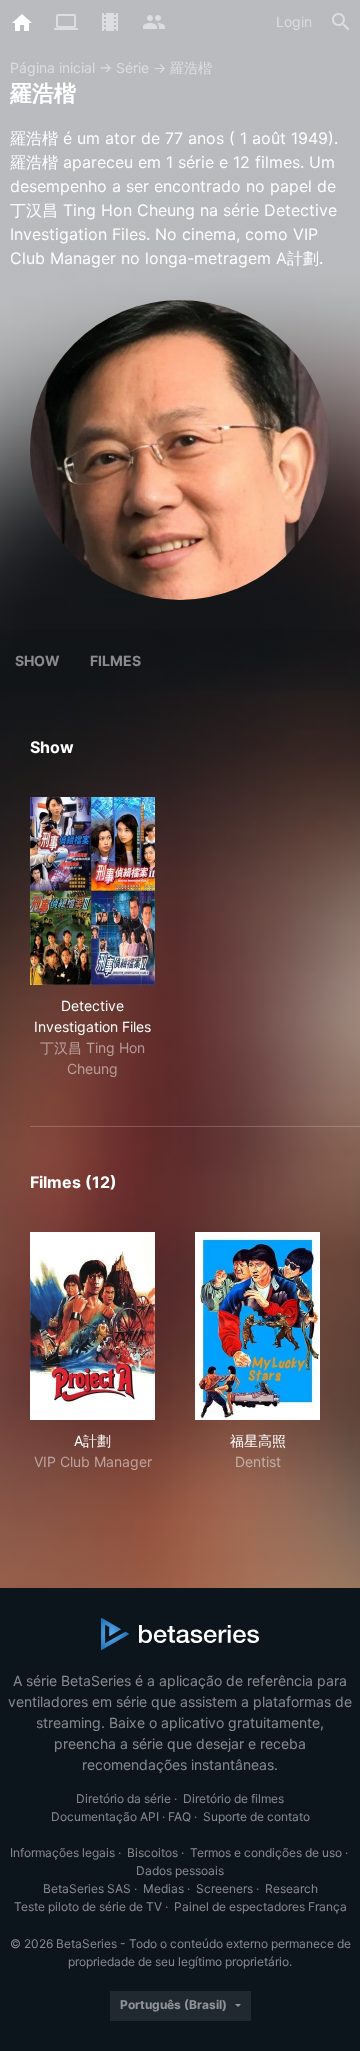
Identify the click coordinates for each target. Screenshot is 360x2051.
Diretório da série (123, 1798)
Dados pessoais (180, 1870)
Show (37, 660)
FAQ (179, 1816)
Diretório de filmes (233, 1798)
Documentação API (105, 1816)
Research (291, 1888)
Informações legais (62, 1852)
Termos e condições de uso (266, 1852)
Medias (163, 1888)
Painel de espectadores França (260, 1906)
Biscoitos (152, 1852)
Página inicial (52, 67)
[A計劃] (92, 1326)
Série (132, 67)
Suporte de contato (256, 1816)
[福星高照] (257, 1326)
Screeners (224, 1888)
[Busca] (341, 22)
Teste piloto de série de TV (88, 1906)
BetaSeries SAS (87, 1888)
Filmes (115, 660)
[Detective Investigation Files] (92, 891)
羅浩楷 (191, 67)
